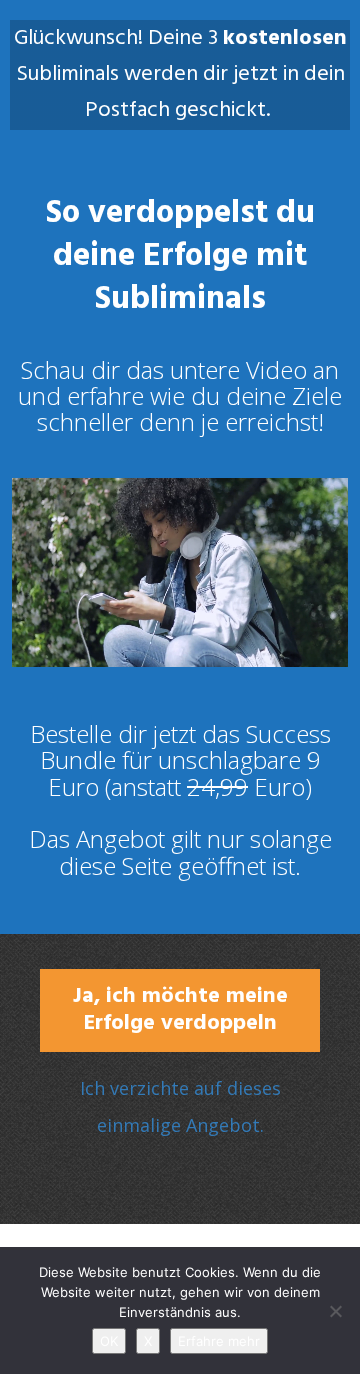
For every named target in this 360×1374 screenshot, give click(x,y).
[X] (335, 1311)
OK (109, 1341)
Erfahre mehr (219, 1341)
